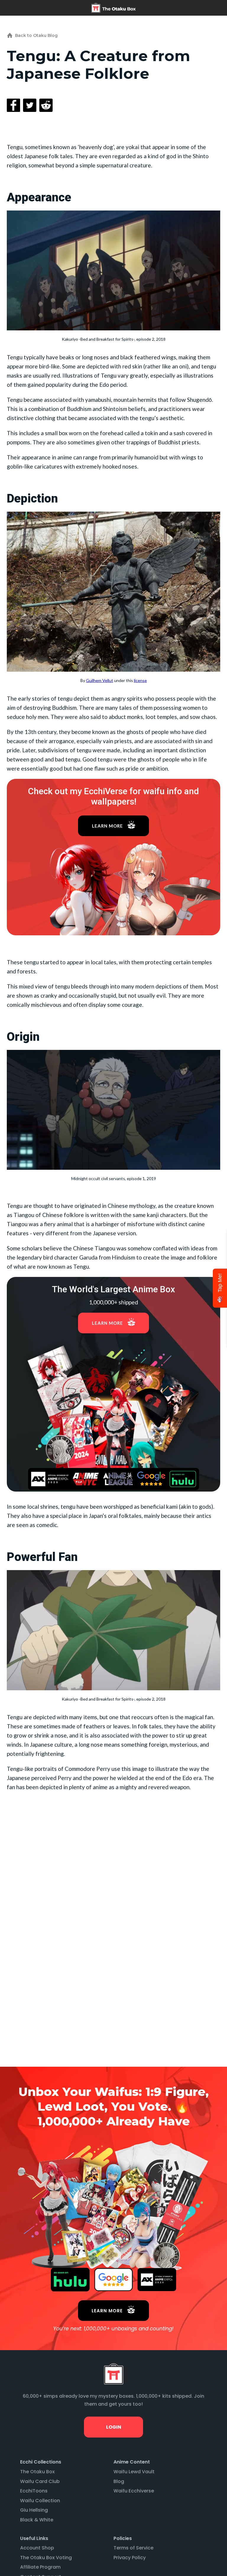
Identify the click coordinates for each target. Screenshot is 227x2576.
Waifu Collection (40, 2501)
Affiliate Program (40, 2567)
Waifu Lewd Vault (134, 2472)
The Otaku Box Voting (46, 2558)
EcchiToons (34, 2491)
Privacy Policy (130, 2558)
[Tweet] (30, 105)
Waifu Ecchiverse (134, 2491)
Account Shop (37, 2548)
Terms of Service (133, 2548)
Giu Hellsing (34, 2510)
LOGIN (113, 2427)
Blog (119, 2481)
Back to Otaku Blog (36, 35)
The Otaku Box (37, 2472)
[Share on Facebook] (13, 105)
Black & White (37, 2520)
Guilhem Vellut (100, 680)
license (140, 680)
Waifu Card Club (40, 2481)
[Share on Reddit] (46, 105)
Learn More (107, 826)
